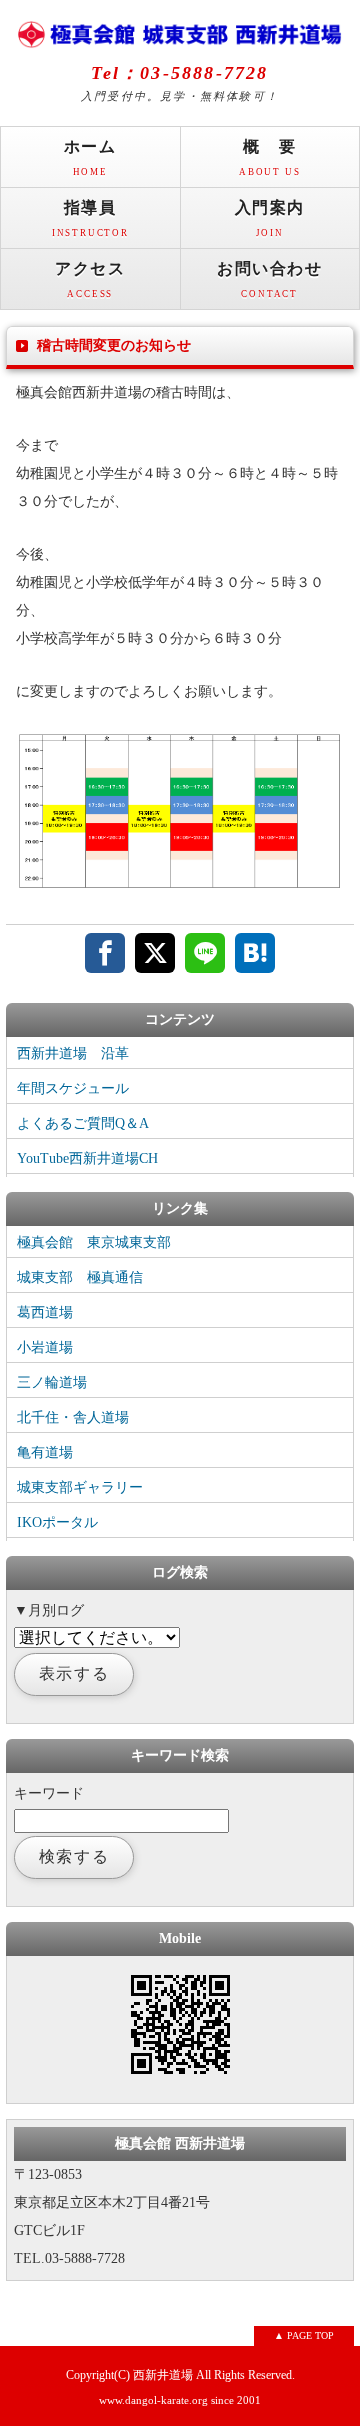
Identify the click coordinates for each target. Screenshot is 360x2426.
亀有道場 (45, 1452)
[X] (155, 953)
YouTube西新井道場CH (87, 1158)
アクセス (90, 279)
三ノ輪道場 (52, 1382)
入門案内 (270, 218)
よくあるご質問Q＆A (83, 1123)
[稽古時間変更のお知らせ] (180, 887)
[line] (205, 953)
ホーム (90, 157)
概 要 (269, 157)
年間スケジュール (73, 1088)
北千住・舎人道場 (73, 1417)
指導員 (90, 218)
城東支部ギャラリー (80, 1487)
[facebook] (105, 953)
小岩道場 (45, 1347)
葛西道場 (45, 1312)
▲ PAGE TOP (304, 2335)
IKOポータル (57, 1522)
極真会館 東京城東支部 (94, 1242)
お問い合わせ (270, 279)
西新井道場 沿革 (73, 1053)
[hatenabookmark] (255, 953)
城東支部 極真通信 (80, 1277)
